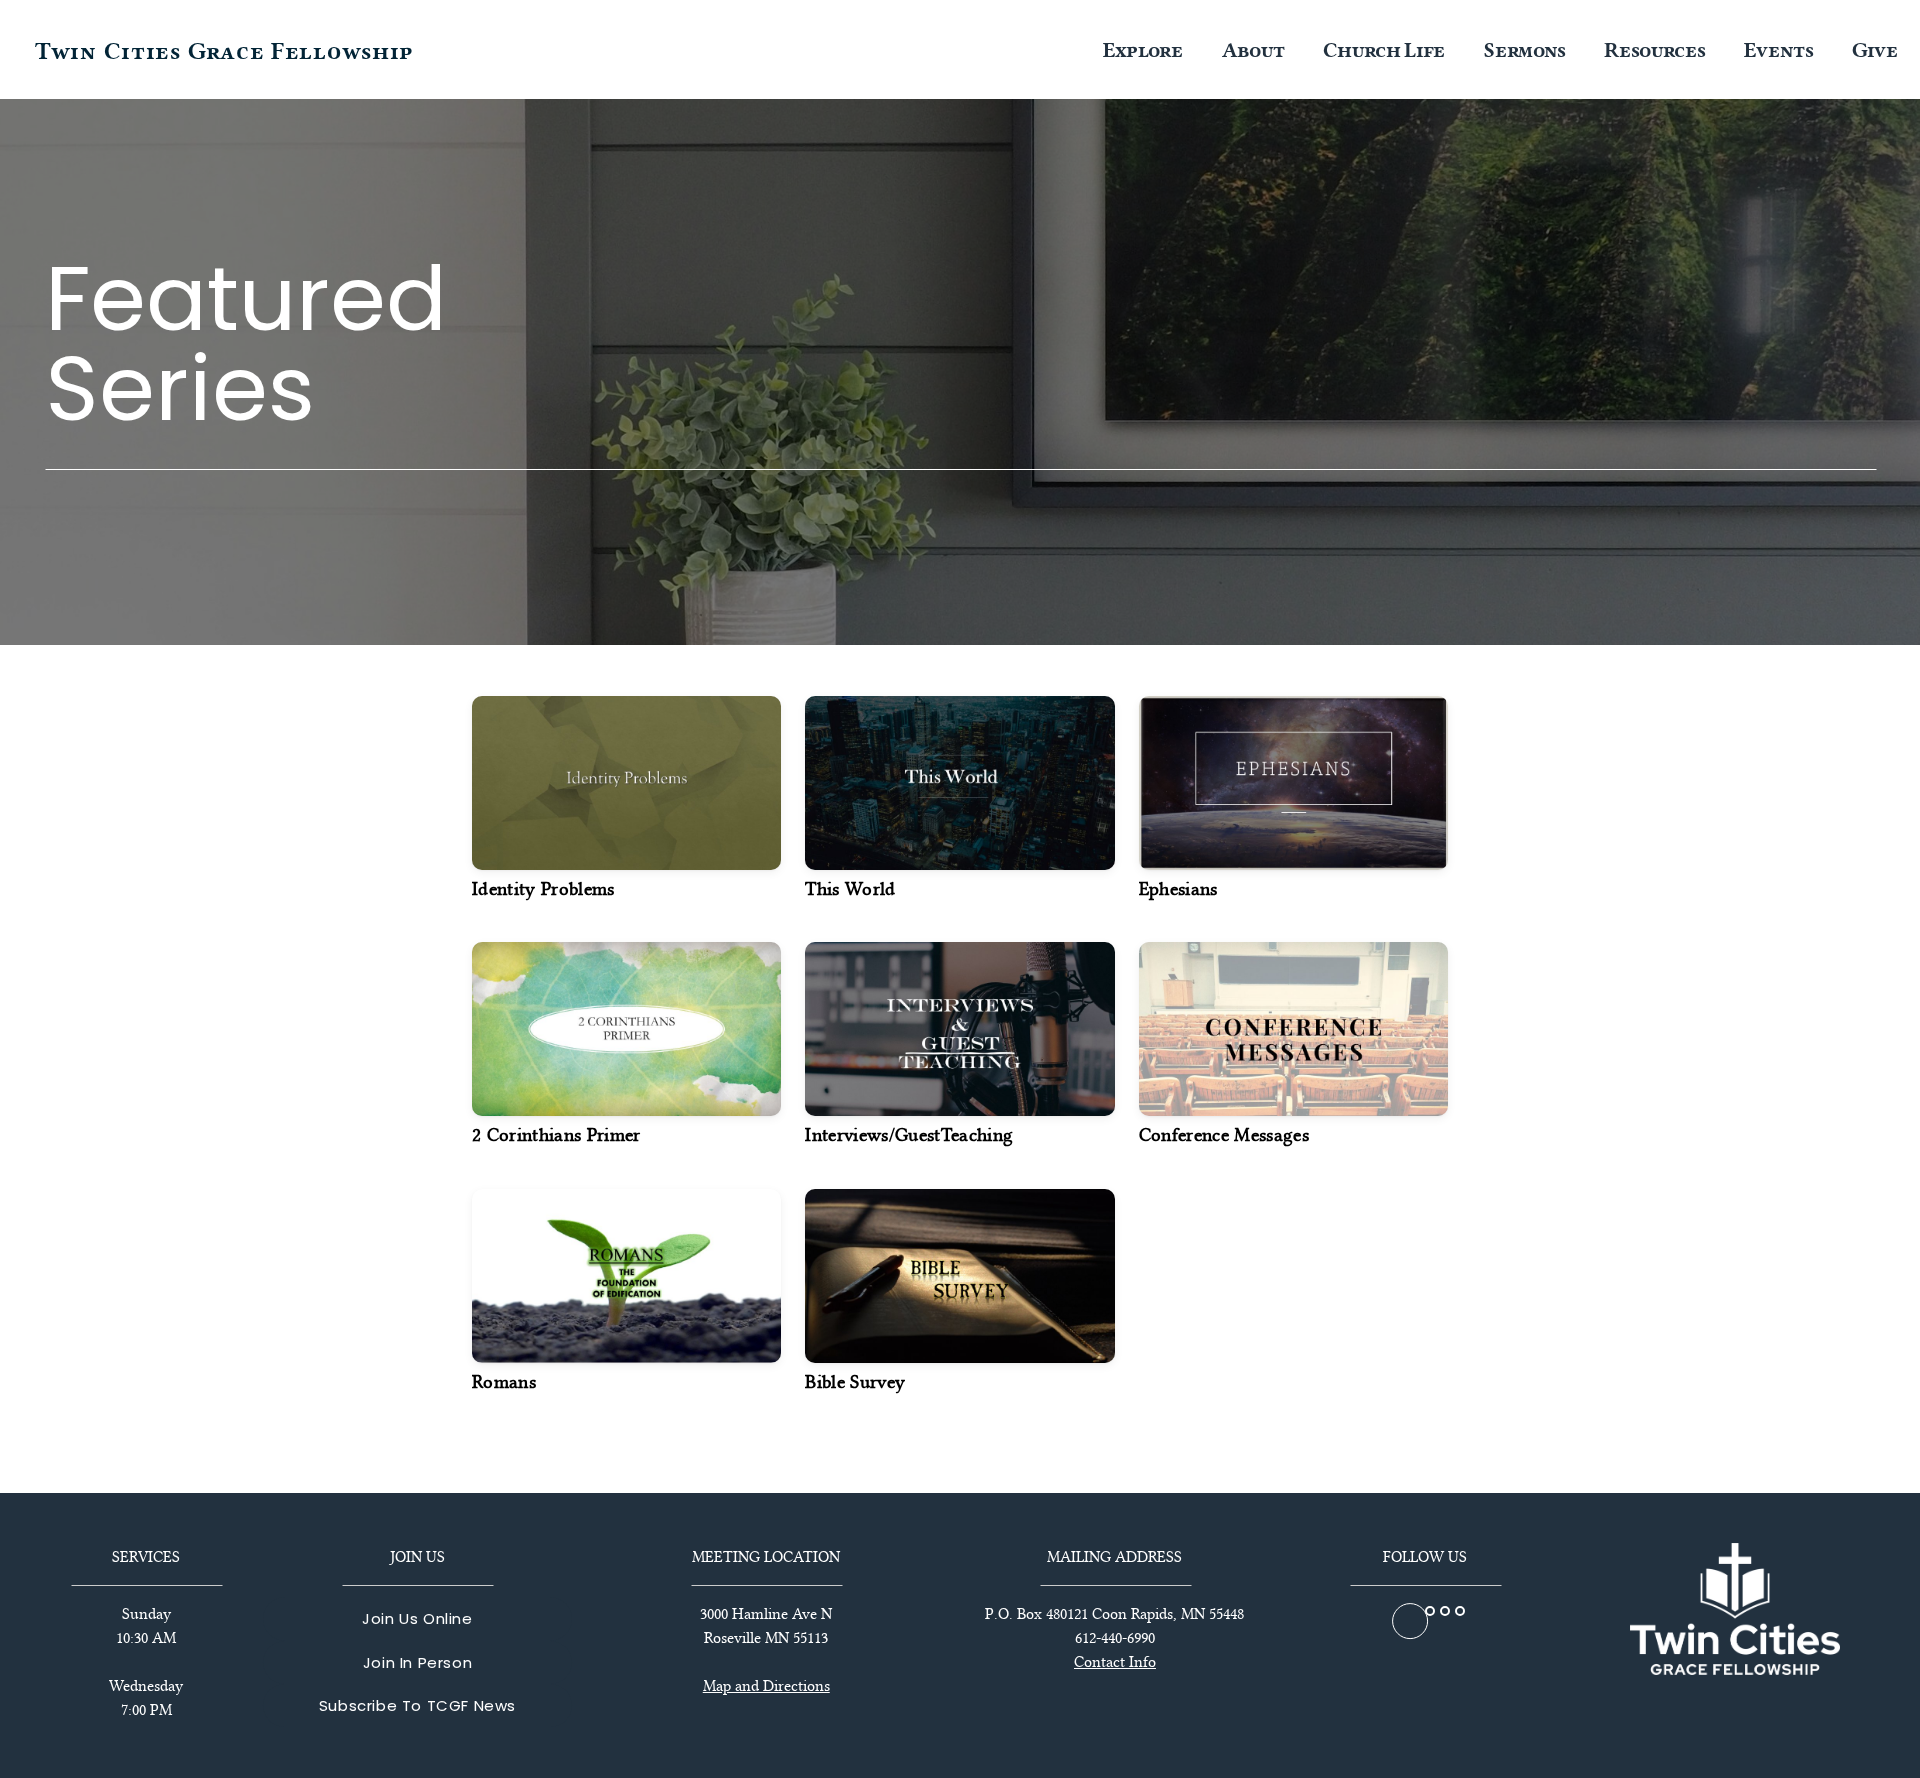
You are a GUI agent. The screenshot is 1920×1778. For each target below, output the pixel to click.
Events (1781, 50)
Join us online (417, 1618)
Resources (1657, 50)
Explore (1145, 50)
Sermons (1527, 50)
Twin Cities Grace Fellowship (224, 51)
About (1255, 50)
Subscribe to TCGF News (417, 1705)
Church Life (1386, 50)
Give (1875, 50)
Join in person (417, 1662)
